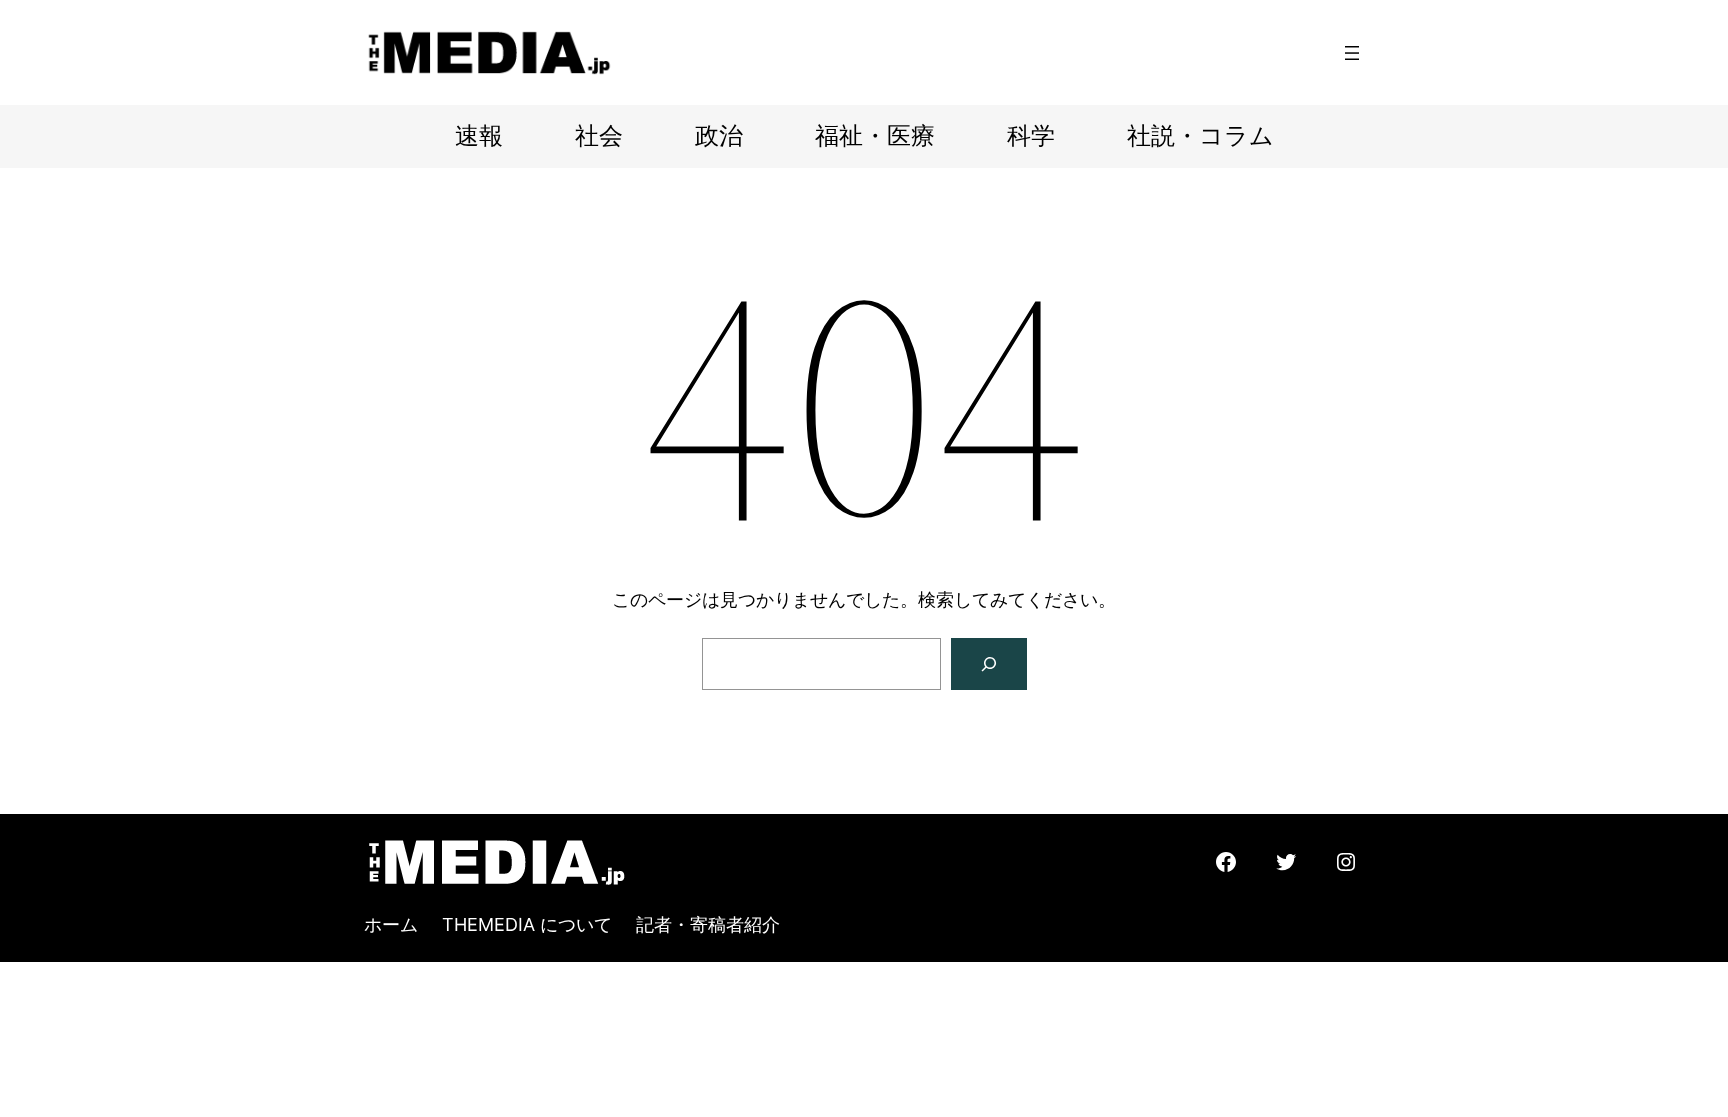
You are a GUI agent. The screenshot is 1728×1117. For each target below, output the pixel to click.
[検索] (989, 664)
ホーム (391, 924)
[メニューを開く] (1352, 53)
